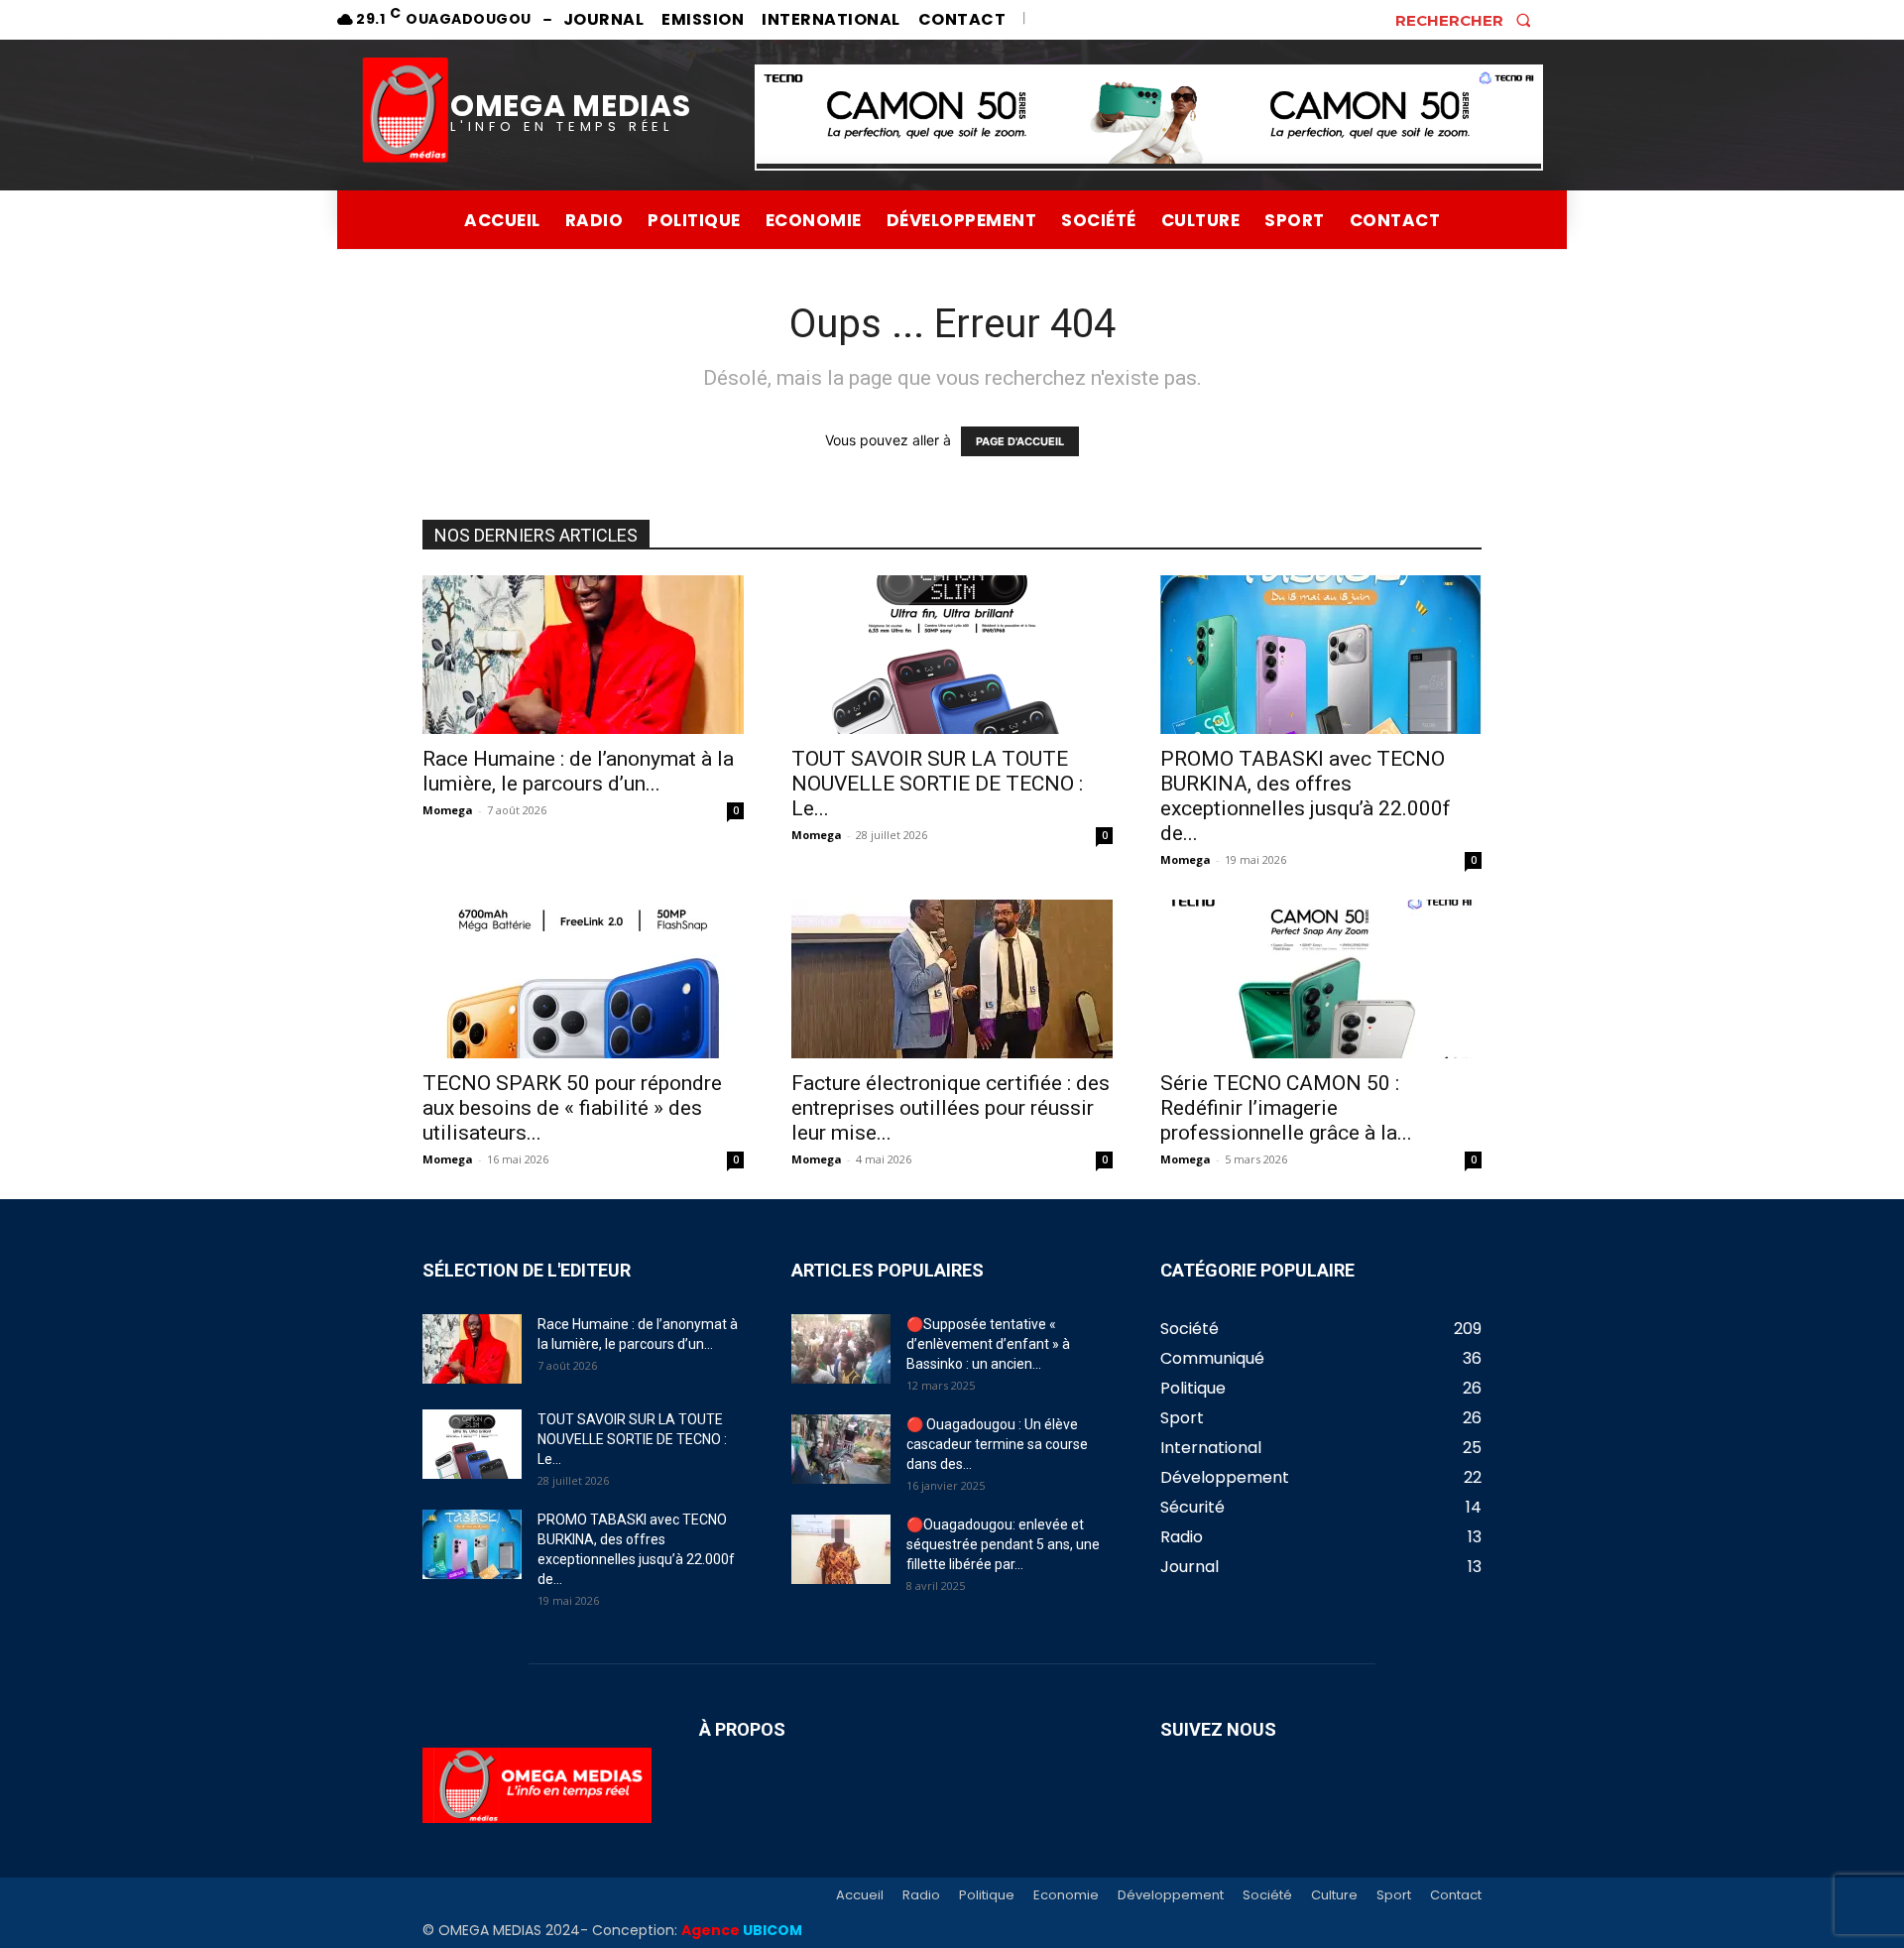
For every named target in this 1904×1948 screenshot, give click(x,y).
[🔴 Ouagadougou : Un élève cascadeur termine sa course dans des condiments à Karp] (841, 1449)
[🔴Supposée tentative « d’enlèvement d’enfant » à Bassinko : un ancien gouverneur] (841, 1349)
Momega (448, 810)
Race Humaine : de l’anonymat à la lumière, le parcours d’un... (578, 771)
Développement (1171, 1895)
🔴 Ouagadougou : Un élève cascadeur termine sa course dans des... (997, 1444)
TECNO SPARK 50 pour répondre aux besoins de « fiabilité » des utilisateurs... (572, 1108)
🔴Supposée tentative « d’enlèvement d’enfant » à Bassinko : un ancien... (988, 1344)
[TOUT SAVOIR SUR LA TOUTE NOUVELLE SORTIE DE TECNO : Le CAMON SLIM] (952, 655)
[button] (1469, 20)
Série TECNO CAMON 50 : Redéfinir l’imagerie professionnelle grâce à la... (1286, 1108)
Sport (1394, 1895)
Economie (1066, 1895)
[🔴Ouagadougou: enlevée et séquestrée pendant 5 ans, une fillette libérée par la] (841, 1549)
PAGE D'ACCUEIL (1020, 441)
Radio (921, 1895)
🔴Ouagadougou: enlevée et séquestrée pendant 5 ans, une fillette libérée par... (1003, 1544)
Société (1267, 1895)
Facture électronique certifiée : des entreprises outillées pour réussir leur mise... (951, 1108)
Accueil (860, 1895)
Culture (1334, 1895)
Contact (1456, 1895)
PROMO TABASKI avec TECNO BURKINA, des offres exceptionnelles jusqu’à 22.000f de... (1306, 796)
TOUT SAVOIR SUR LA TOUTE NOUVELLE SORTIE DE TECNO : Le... (937, 784)
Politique (987, 1895)
